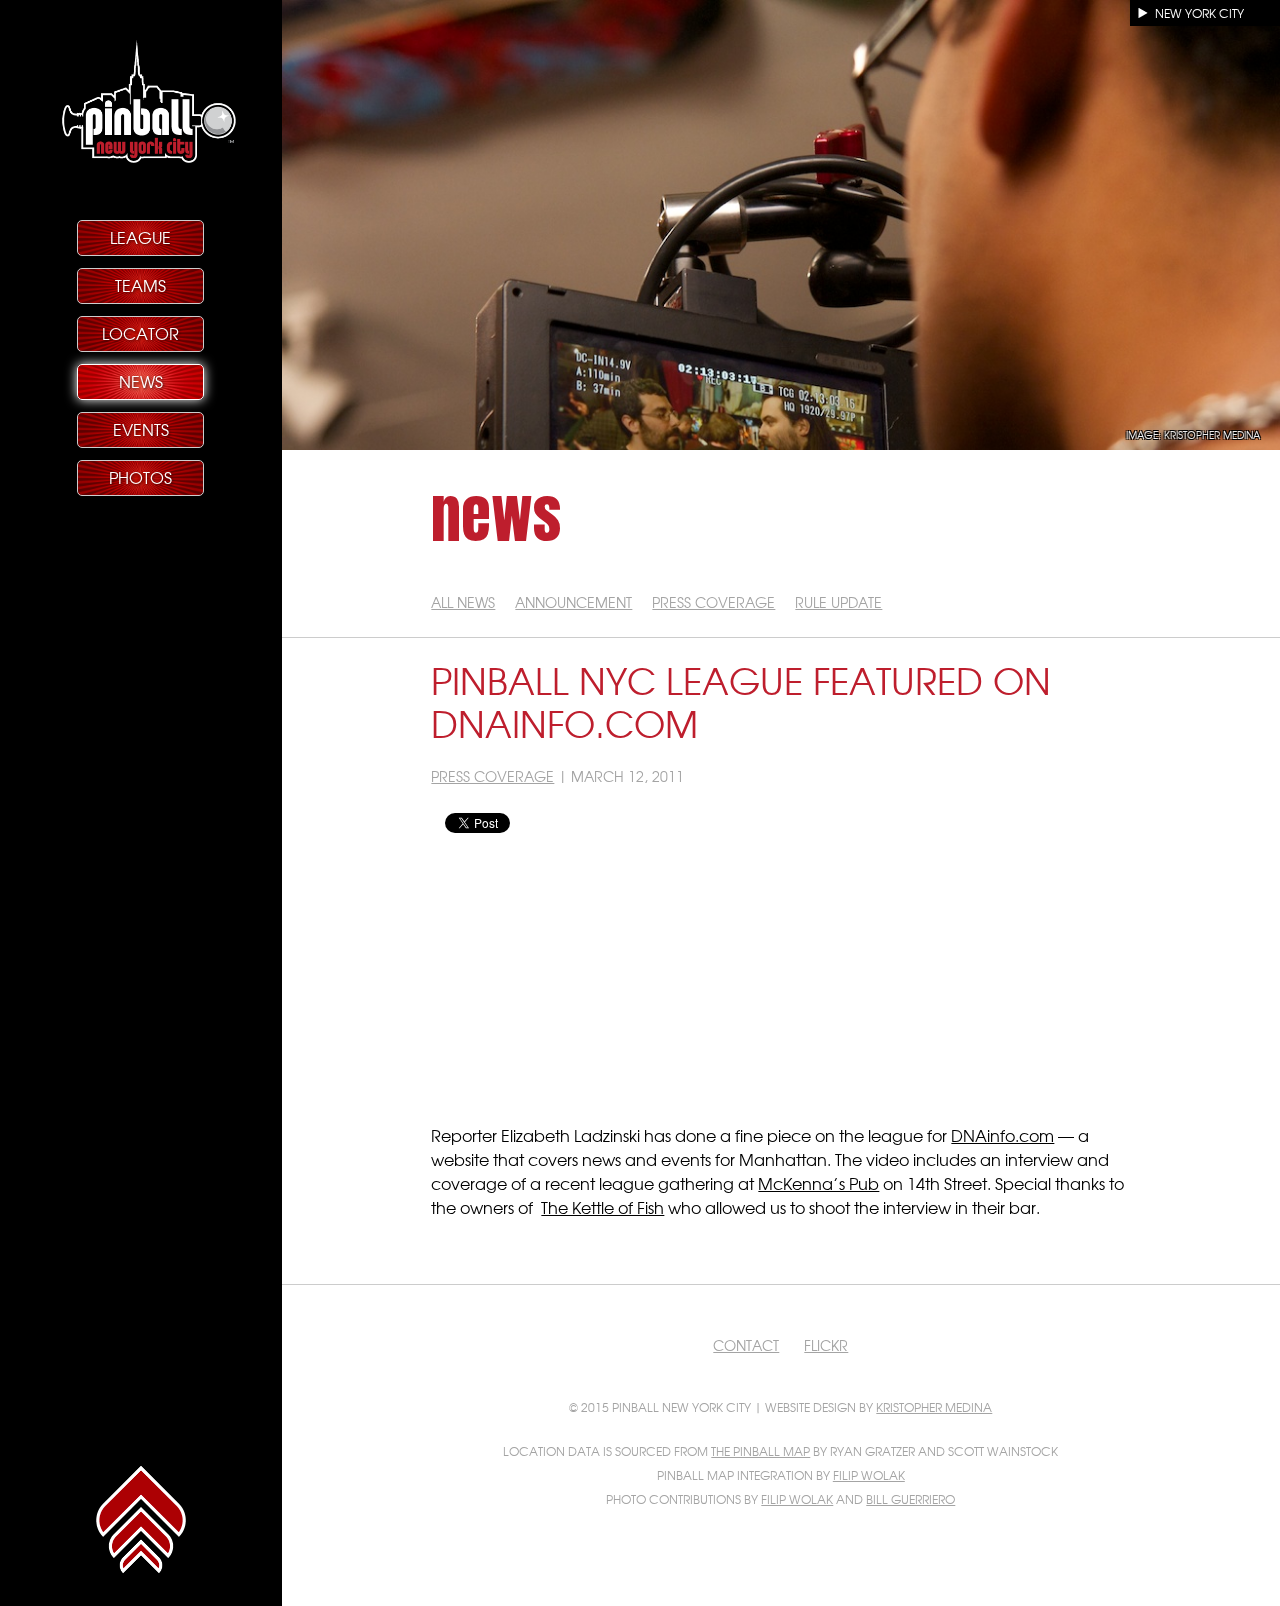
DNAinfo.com (1002, 1135)
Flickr (826, 1345)
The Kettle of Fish (602, 1207)
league (140, 237)
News (141, 381)
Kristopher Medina (934, 1407)
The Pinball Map (760, 1451)
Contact (746, 1345)
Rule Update (838, 602)
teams (140, 285)
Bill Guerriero (910, 1499)
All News (463, 602)
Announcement (573, 602)
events (141, 429)
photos (140, 477)
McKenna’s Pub (818, 1183)
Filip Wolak (869, 1475)
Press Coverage (713, 602)
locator (140, 333)
